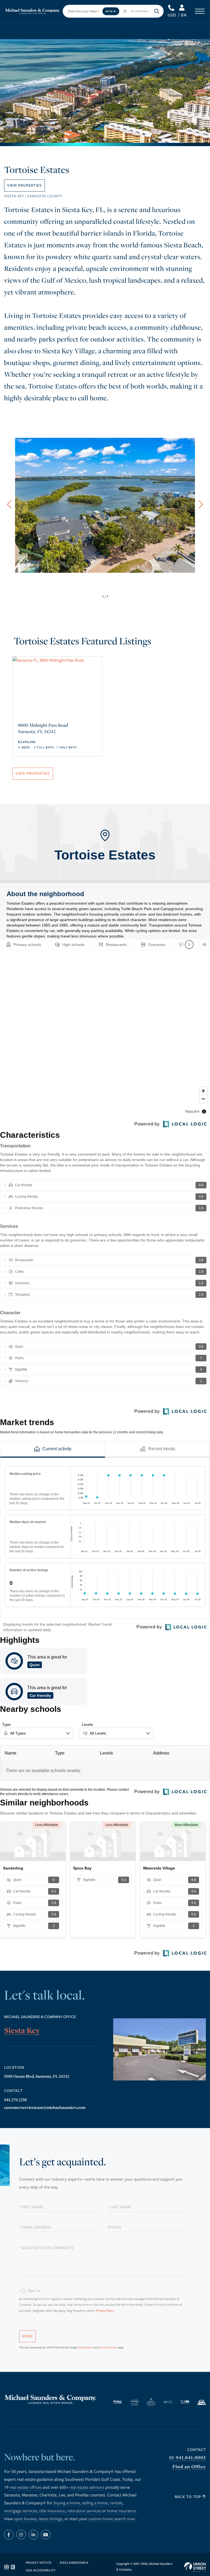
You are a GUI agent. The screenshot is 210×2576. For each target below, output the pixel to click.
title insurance (52, 2511)
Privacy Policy (105, 2311)
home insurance (122, 2511)
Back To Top (189, 2497)
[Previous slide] (9, 504)
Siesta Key (22, 2031)
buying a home (67, 2503)
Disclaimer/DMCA (74, 2563)
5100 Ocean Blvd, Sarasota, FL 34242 (37, 2076)
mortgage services (21, 2511)
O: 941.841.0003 (188, 2458)
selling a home (95, 2503)
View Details (57, 722)
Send (27, 2336)
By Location (140, 11)
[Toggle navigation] (200, 11)
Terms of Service (108, 2348)
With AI (111, 11)
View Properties (24, 185)
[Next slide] (201, 504)
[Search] (157, 11)
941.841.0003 (172, 8)
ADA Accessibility (41, 2571)
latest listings (51, 2519)
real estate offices (26, 2488)
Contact (197, 2450)
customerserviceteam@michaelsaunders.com (45, 2108)
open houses (25, 2519)
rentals (116, 2503)
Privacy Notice (39, 2563)
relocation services (84, 2511)
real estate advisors (87, 2488)
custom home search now (112, 2519)
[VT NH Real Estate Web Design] (195, 2567)
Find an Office (189, 2467)
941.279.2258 (15, 2100)
